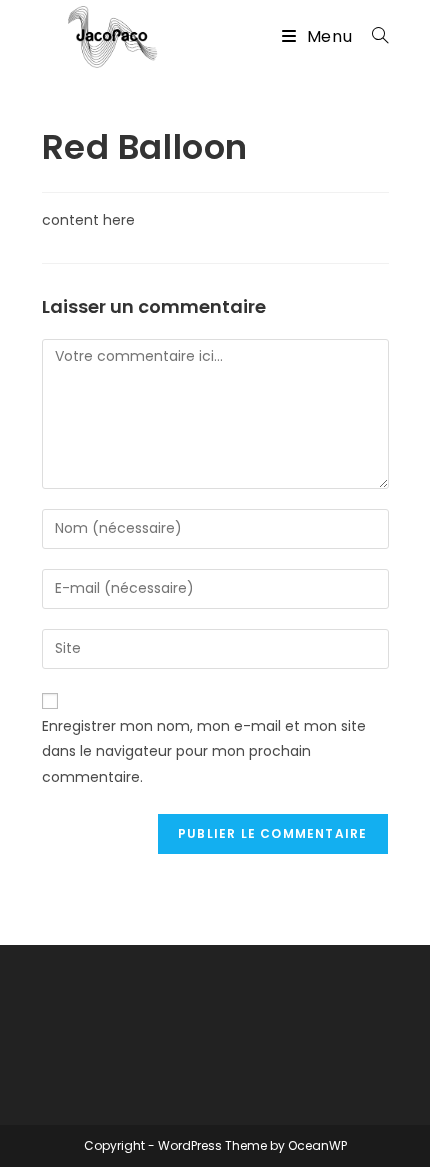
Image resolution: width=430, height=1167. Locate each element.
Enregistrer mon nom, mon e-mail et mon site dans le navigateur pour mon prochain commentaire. (204, 751)
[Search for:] (373, 36)
